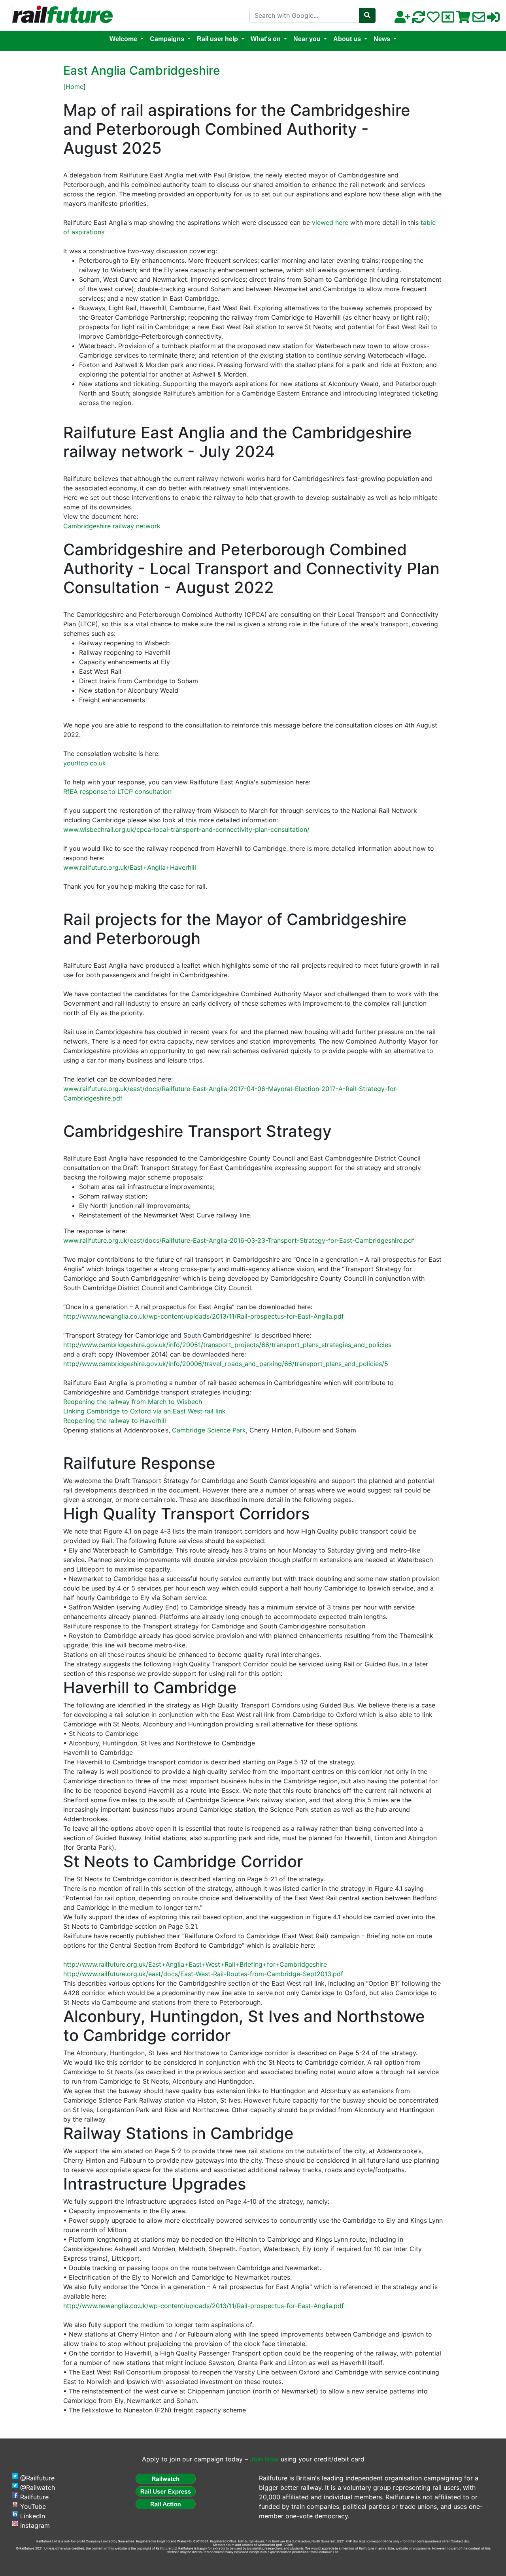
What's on (266, 39)
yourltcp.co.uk (85, 763)
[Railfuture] (60, 15)
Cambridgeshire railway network (112, 526)
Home (75, 87)
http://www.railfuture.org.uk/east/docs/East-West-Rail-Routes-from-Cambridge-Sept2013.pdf (203, 1974)
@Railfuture (37, 2478)
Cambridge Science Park (209, 1430)
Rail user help (217, 39)
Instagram (35, 2525)
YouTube (33, 2506)
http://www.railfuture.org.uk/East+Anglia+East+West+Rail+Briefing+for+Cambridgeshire (195, 1964)
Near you (307, 39)
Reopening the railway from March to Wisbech (133, 1402)
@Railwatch (38, 2487)
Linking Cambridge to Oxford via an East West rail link (144, 1411)
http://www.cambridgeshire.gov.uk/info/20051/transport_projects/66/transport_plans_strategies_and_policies (227, 1345)
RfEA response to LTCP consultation (117, 791)
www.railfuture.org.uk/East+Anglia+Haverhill (130, 867)
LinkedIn (33, 2516)
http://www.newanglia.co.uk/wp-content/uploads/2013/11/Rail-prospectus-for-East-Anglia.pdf (204, 1316)
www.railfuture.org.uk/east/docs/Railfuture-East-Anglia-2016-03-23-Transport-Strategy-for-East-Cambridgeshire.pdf (239, 1240)
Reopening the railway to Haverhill (115, 1421)
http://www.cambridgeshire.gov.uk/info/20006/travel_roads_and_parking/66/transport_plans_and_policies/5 (226, 1364)
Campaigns (167, 39)
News (382, 39)
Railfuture (34, 2497)
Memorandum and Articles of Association (244, 2545)
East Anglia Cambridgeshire (142, 70)
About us (347, 39)
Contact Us (459, 2541)
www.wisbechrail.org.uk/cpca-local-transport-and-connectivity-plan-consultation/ (186, 829)
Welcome (123, 39)
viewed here (330, 222)
